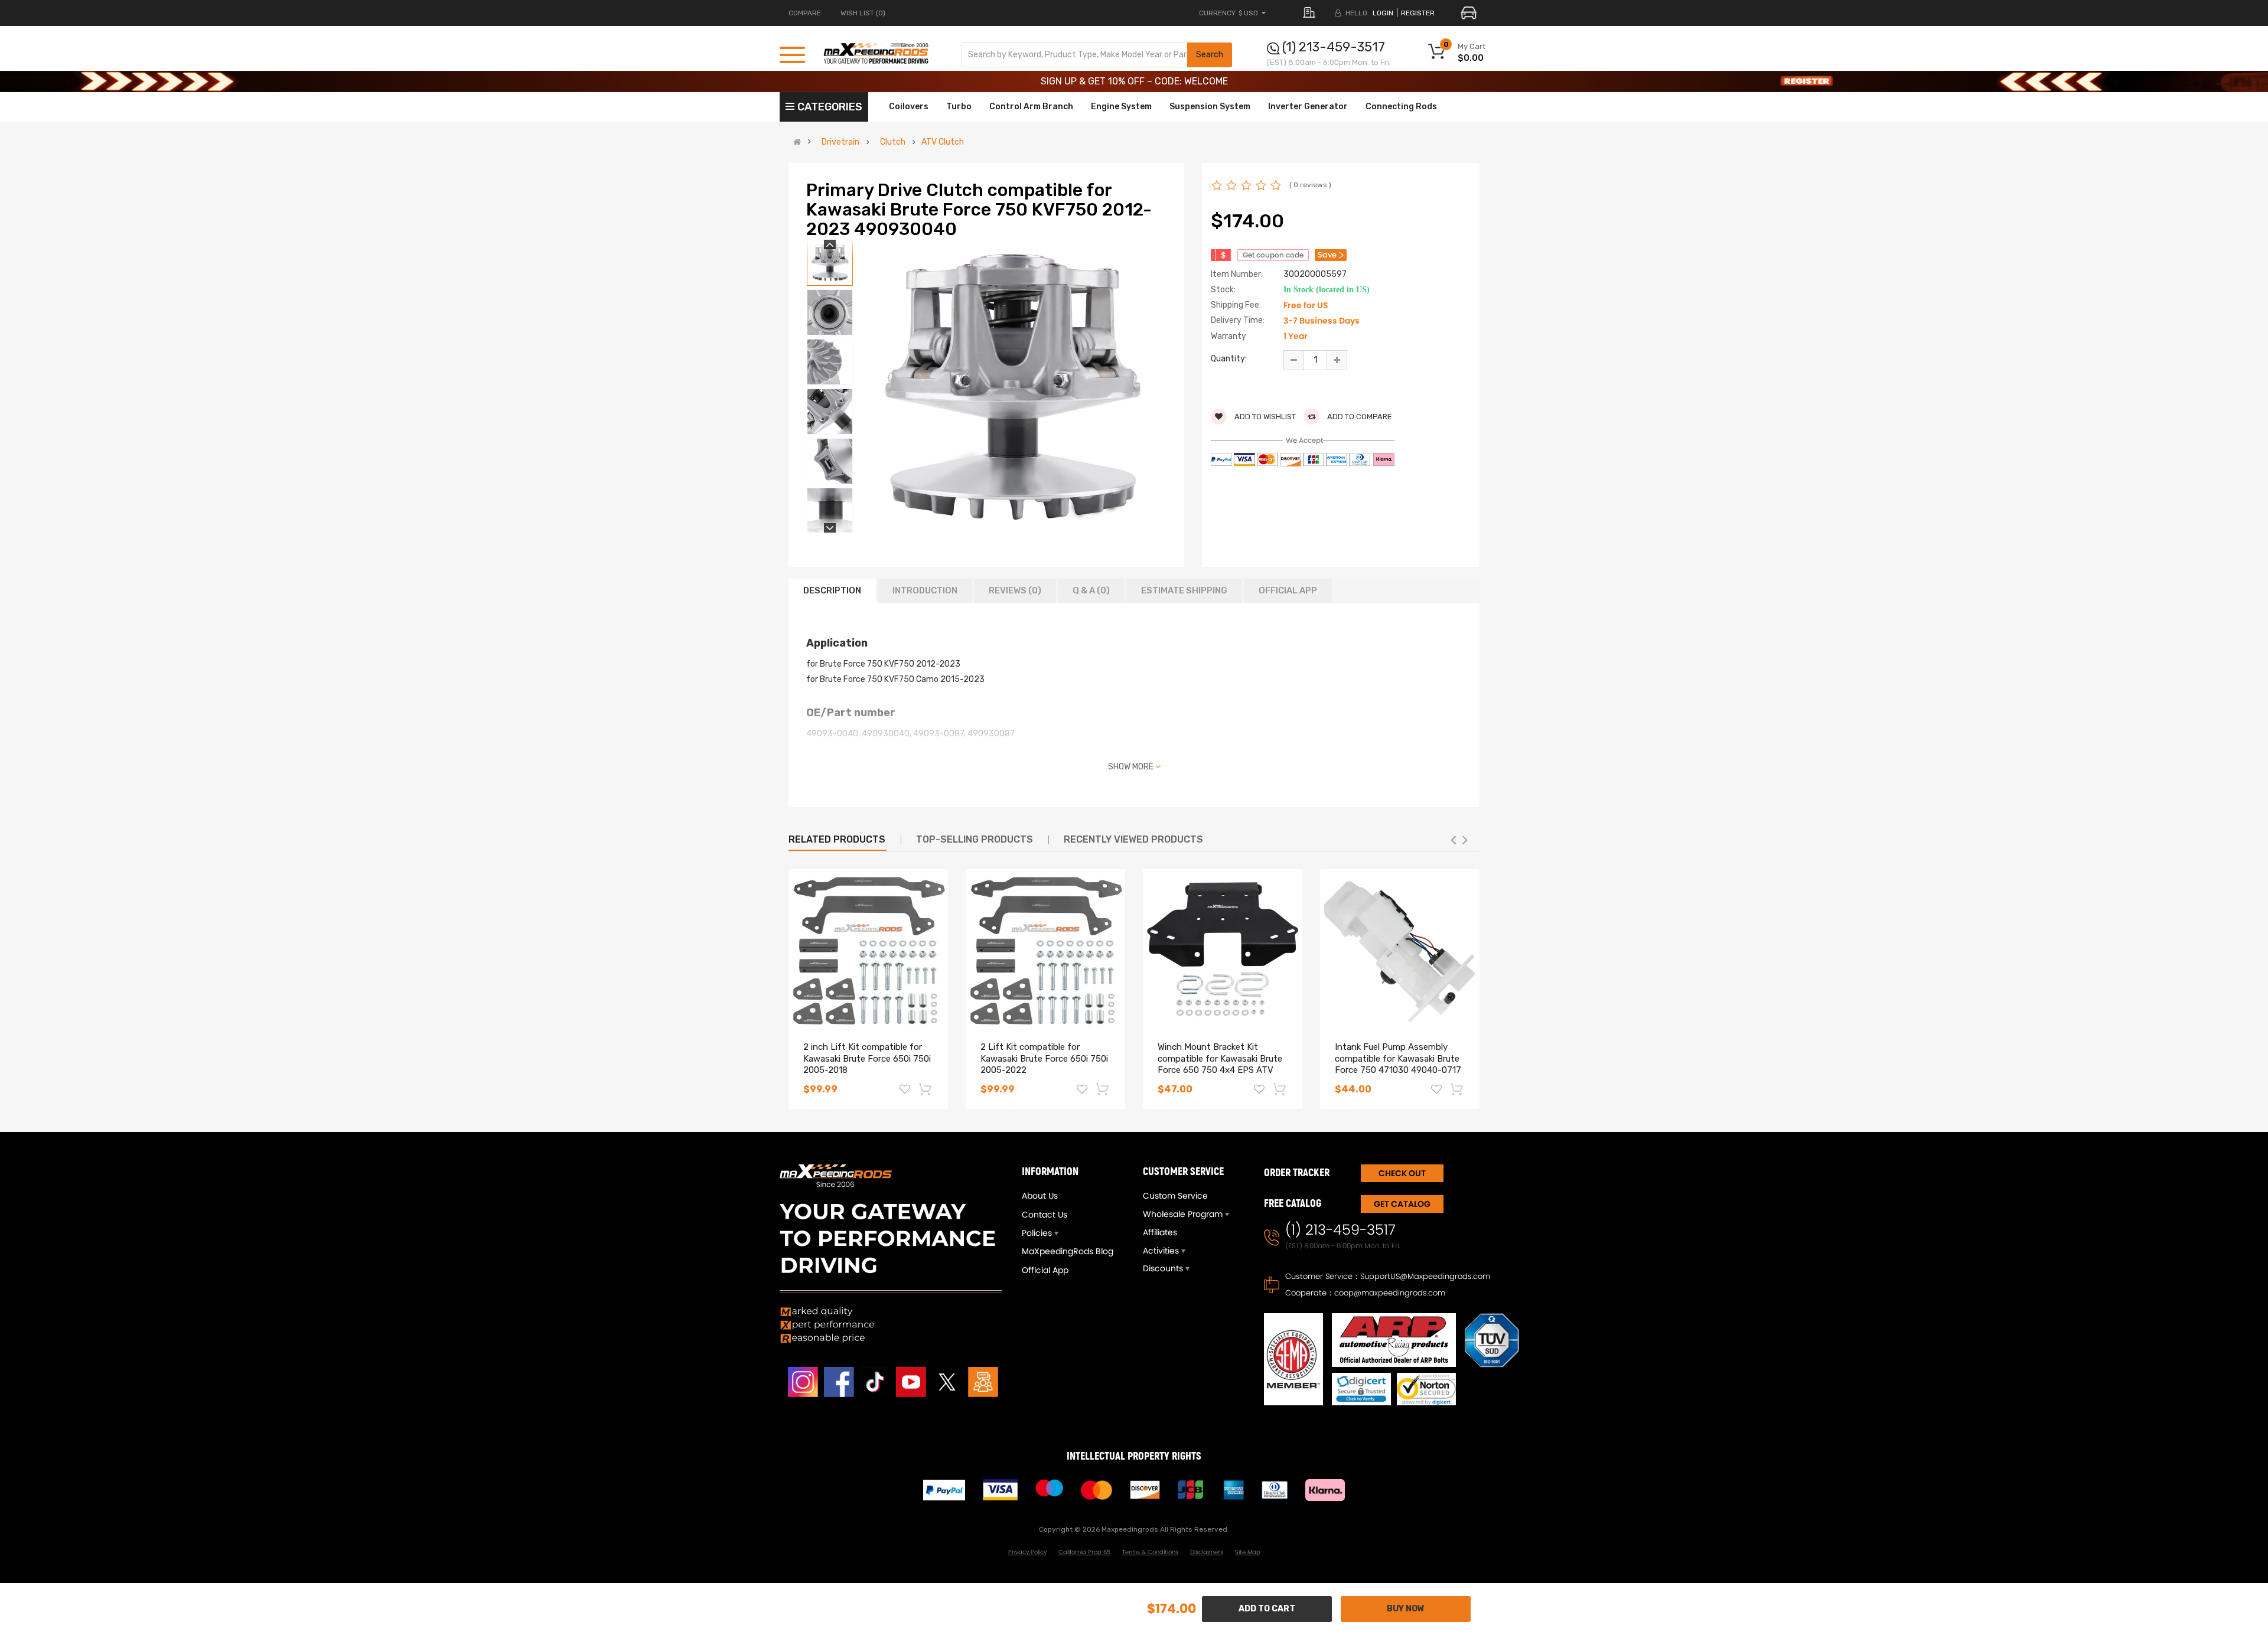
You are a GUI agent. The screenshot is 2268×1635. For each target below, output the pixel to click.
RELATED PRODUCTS (837, 839)
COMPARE (805, 13)
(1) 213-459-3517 (1334, 47)
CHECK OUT (1402, 1173)
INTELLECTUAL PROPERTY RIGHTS (1134, 1456)
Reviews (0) (1015, 590)
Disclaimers (1207, 1552)
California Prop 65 (1084, 1552)
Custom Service (1175, 1196)
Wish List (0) (863, 13)
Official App (1288, 590)
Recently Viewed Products (1133, 839)
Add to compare (1359, 417)
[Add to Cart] (926, 1089)
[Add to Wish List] (905, 1091)
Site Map (1248, 1552)
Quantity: (1229, 359)
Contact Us (1045, 1215)
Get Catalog (1402, 1204)
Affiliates (1160, 1232)
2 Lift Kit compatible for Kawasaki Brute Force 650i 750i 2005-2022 (1044, 1059)
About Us (1040, 1196)
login (1383, 13)
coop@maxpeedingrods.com (1390, 1293)
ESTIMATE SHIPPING (1184, 590)
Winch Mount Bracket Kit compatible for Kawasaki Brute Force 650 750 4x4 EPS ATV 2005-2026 (1220, 1064)
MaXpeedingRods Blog (1068, 1251)
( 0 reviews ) (1310, 185)
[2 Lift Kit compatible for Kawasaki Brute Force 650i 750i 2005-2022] (1045, 949)
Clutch (893, 142)
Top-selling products (975, 839)
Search (1210, 55)
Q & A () (1091, 590)
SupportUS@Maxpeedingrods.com (1425, 1276)
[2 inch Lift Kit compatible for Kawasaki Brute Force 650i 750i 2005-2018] (868, 949)
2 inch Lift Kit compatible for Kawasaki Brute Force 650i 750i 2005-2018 (867, 1059)
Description (832, 590)
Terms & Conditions (1150, 1552)
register (1418, 13)
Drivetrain (840, 142)
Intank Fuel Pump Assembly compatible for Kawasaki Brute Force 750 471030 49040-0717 (1398, 1059)
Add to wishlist (1264, 417)
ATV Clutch (943, 142)
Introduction (925, 590)
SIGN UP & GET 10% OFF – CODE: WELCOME (1134, 81)
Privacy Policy (1027, 1552)
